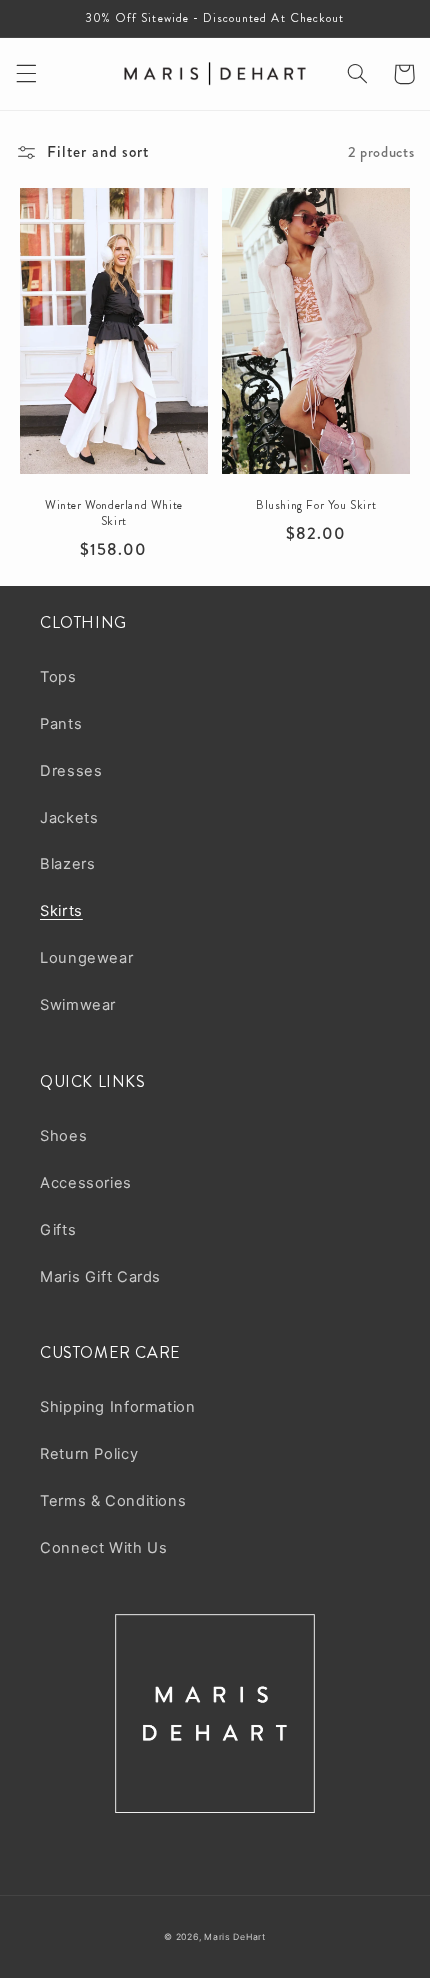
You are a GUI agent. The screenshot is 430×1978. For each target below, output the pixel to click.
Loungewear (86, 958)
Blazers (67, 864)
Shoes (63, 1136)
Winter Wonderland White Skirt (114, 513)
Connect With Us (103, 1548)
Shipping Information (118, 1407)
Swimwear (78, 1005)
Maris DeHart (235, 1937)
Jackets (69, 818)
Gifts (58, 1230)
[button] (26, 74)
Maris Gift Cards (100, 1277)
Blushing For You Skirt (316, 506)
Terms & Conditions (113, 1501)
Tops (58, 677)
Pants (61, 724)
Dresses (71, 771)
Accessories (86, 1183)
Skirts (61, 911)
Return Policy (89, 1454)
